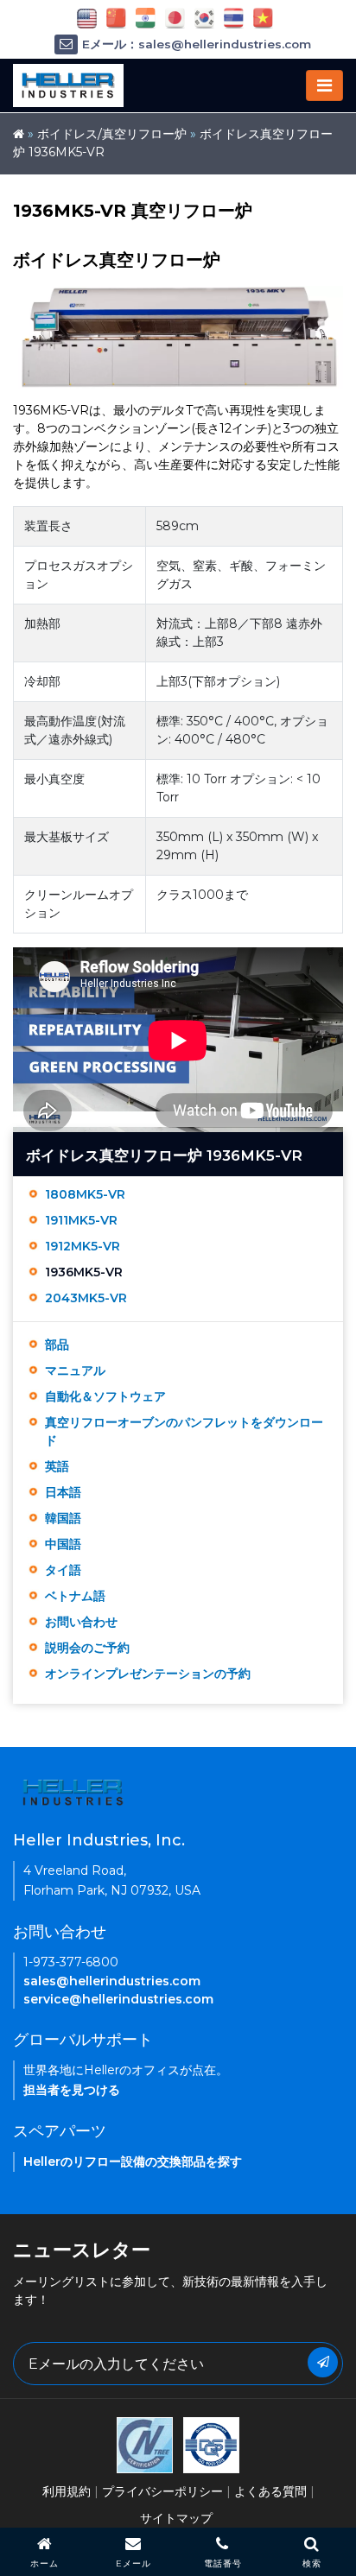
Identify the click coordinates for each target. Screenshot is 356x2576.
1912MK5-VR (83, 1246)
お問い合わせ (81, 1622)
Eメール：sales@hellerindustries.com (197, 44)
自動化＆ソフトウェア (105, 1396)
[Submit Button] (323, 2362)
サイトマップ (176, 2518)
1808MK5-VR (85, 1194)
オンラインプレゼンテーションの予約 (148, 1674)
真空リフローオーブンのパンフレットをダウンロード (184, 1431)
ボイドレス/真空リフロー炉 (112, 134)
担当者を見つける (72, 2090)
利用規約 (67, 2491)
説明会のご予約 (87, 1648)
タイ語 (63, 1570)
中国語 (63, 1544)
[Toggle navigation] (324, 85)
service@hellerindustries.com (118, 1999)
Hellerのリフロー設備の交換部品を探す (133, 2161)
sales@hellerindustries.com (112, 1981)
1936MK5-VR (84, 1272)
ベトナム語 (75, 1596)
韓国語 (63, 1518)
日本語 (63, 1492)
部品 (57, 1345)
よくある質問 (270, 2491)
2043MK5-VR (86, 1298)
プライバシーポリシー (162, 2491)
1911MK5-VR (81, 1220)
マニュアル (75, 1370)
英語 (57, 1466)
